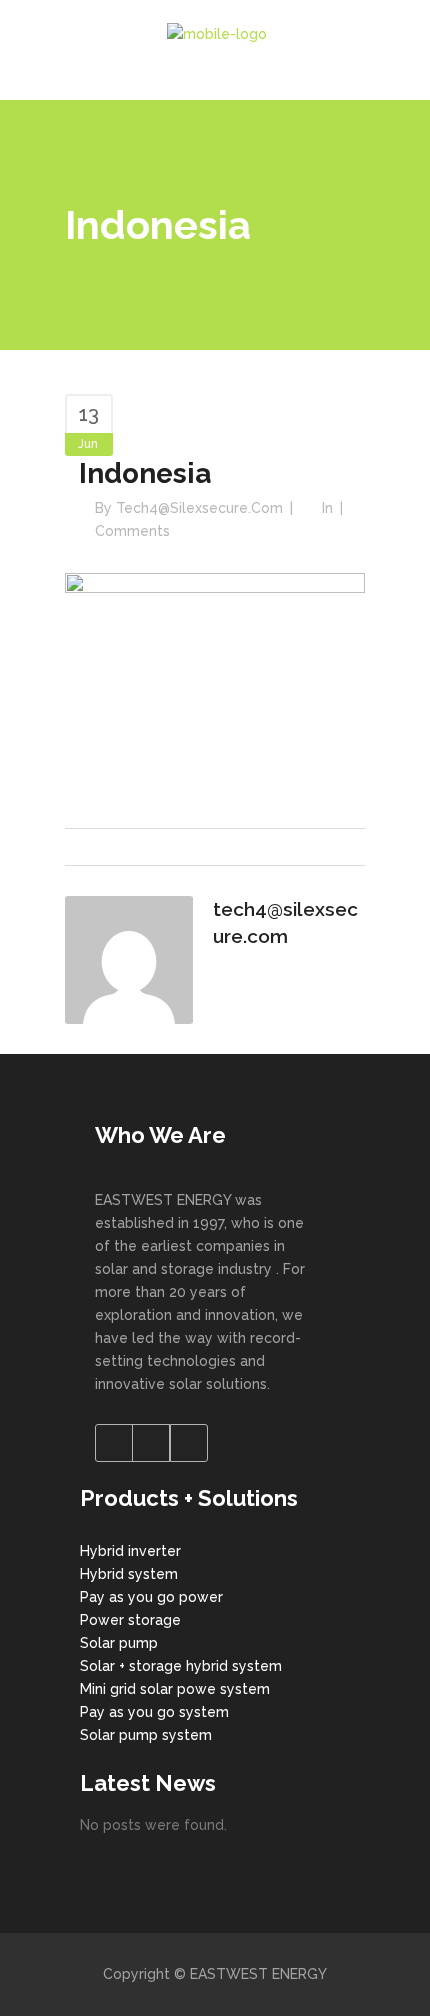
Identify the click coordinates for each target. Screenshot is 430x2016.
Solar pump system (146, 1735)
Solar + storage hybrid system (181, 1666)
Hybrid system (129, 1574)
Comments (132, 531)
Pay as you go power (151, 1597)
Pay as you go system (154, 1712)
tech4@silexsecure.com (199, 508)
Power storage (130, 1620)
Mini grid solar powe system (175, 1689)
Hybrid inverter (130, 1551)
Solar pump (119, 1643)
